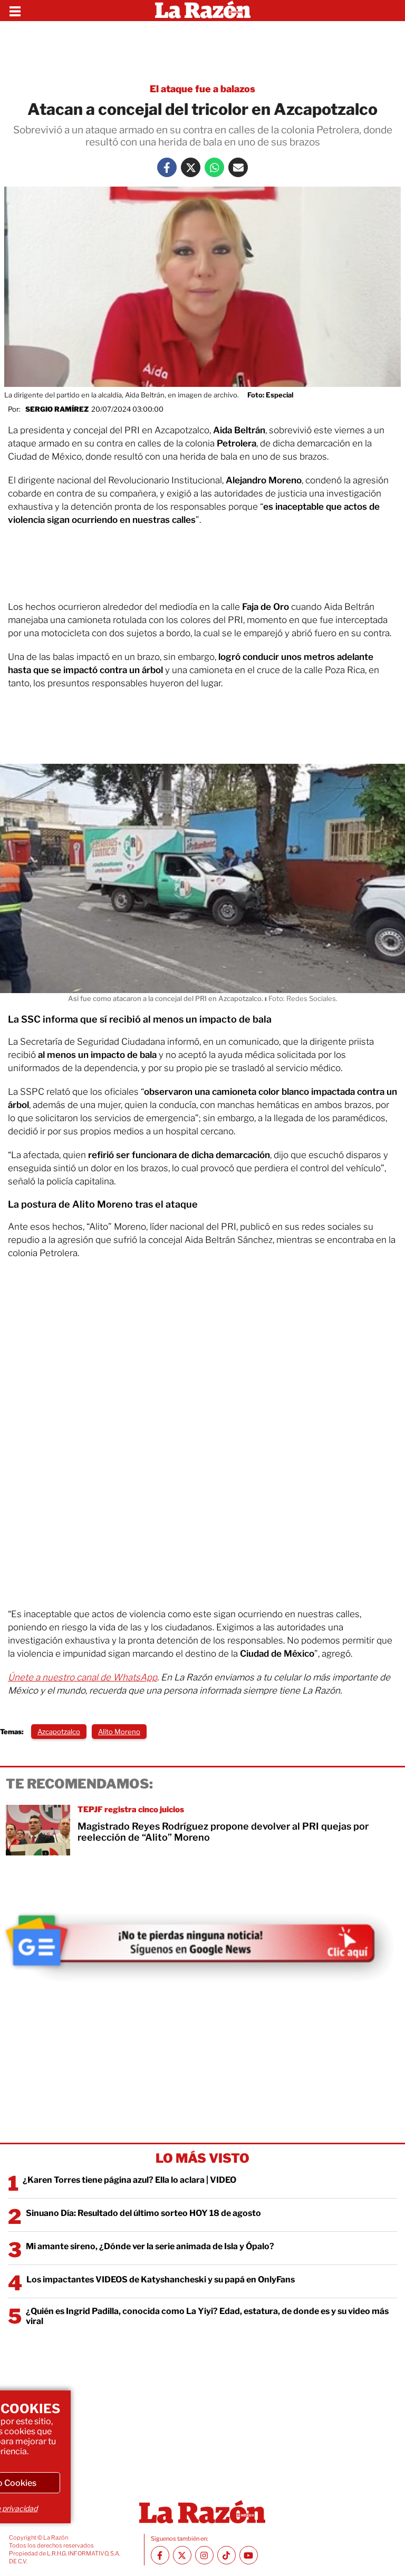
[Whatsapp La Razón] (214, 167)
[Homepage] (203, 11)
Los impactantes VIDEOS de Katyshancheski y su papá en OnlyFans (161, 2279)
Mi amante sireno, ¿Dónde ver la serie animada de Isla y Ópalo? (150, 2246)
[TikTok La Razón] (226, 2555)
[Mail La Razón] (238, 167)
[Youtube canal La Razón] (249, 2555)
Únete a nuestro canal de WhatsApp (83, 1677)
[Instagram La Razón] (204, 2555)
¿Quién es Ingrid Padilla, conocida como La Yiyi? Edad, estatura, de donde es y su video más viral (207, 2316)
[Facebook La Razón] (167, 167)
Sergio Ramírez (57, 409)
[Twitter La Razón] (191, 167)
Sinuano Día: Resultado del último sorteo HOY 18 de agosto (143, 2213)
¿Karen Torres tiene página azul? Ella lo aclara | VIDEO (129, 2180)
